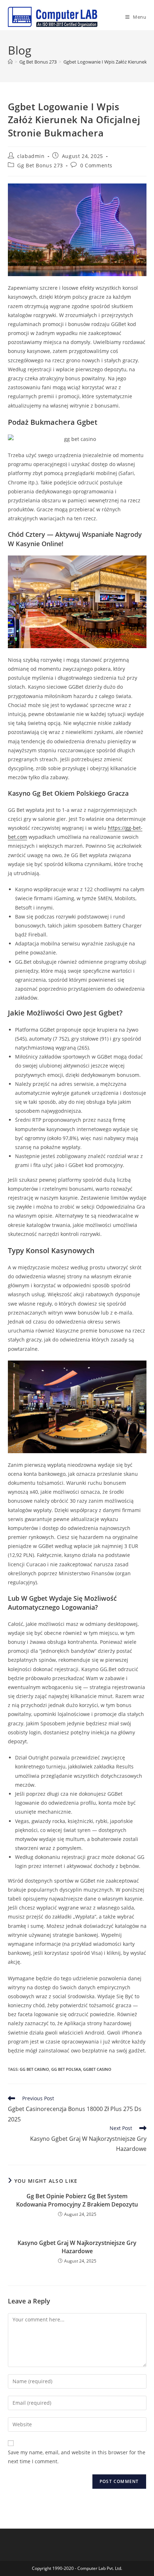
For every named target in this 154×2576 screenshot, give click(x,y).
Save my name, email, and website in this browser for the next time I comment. (77, 2457)
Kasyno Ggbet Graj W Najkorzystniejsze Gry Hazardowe (77, 2247)
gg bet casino (34, 2069)
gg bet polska (66, 2069)
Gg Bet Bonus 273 (40, 165)
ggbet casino (97, 2069)
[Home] (10, 62)
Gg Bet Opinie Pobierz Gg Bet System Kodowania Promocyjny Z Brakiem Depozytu (77, 2200)
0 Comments (96, 165)
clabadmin (31, 156)
